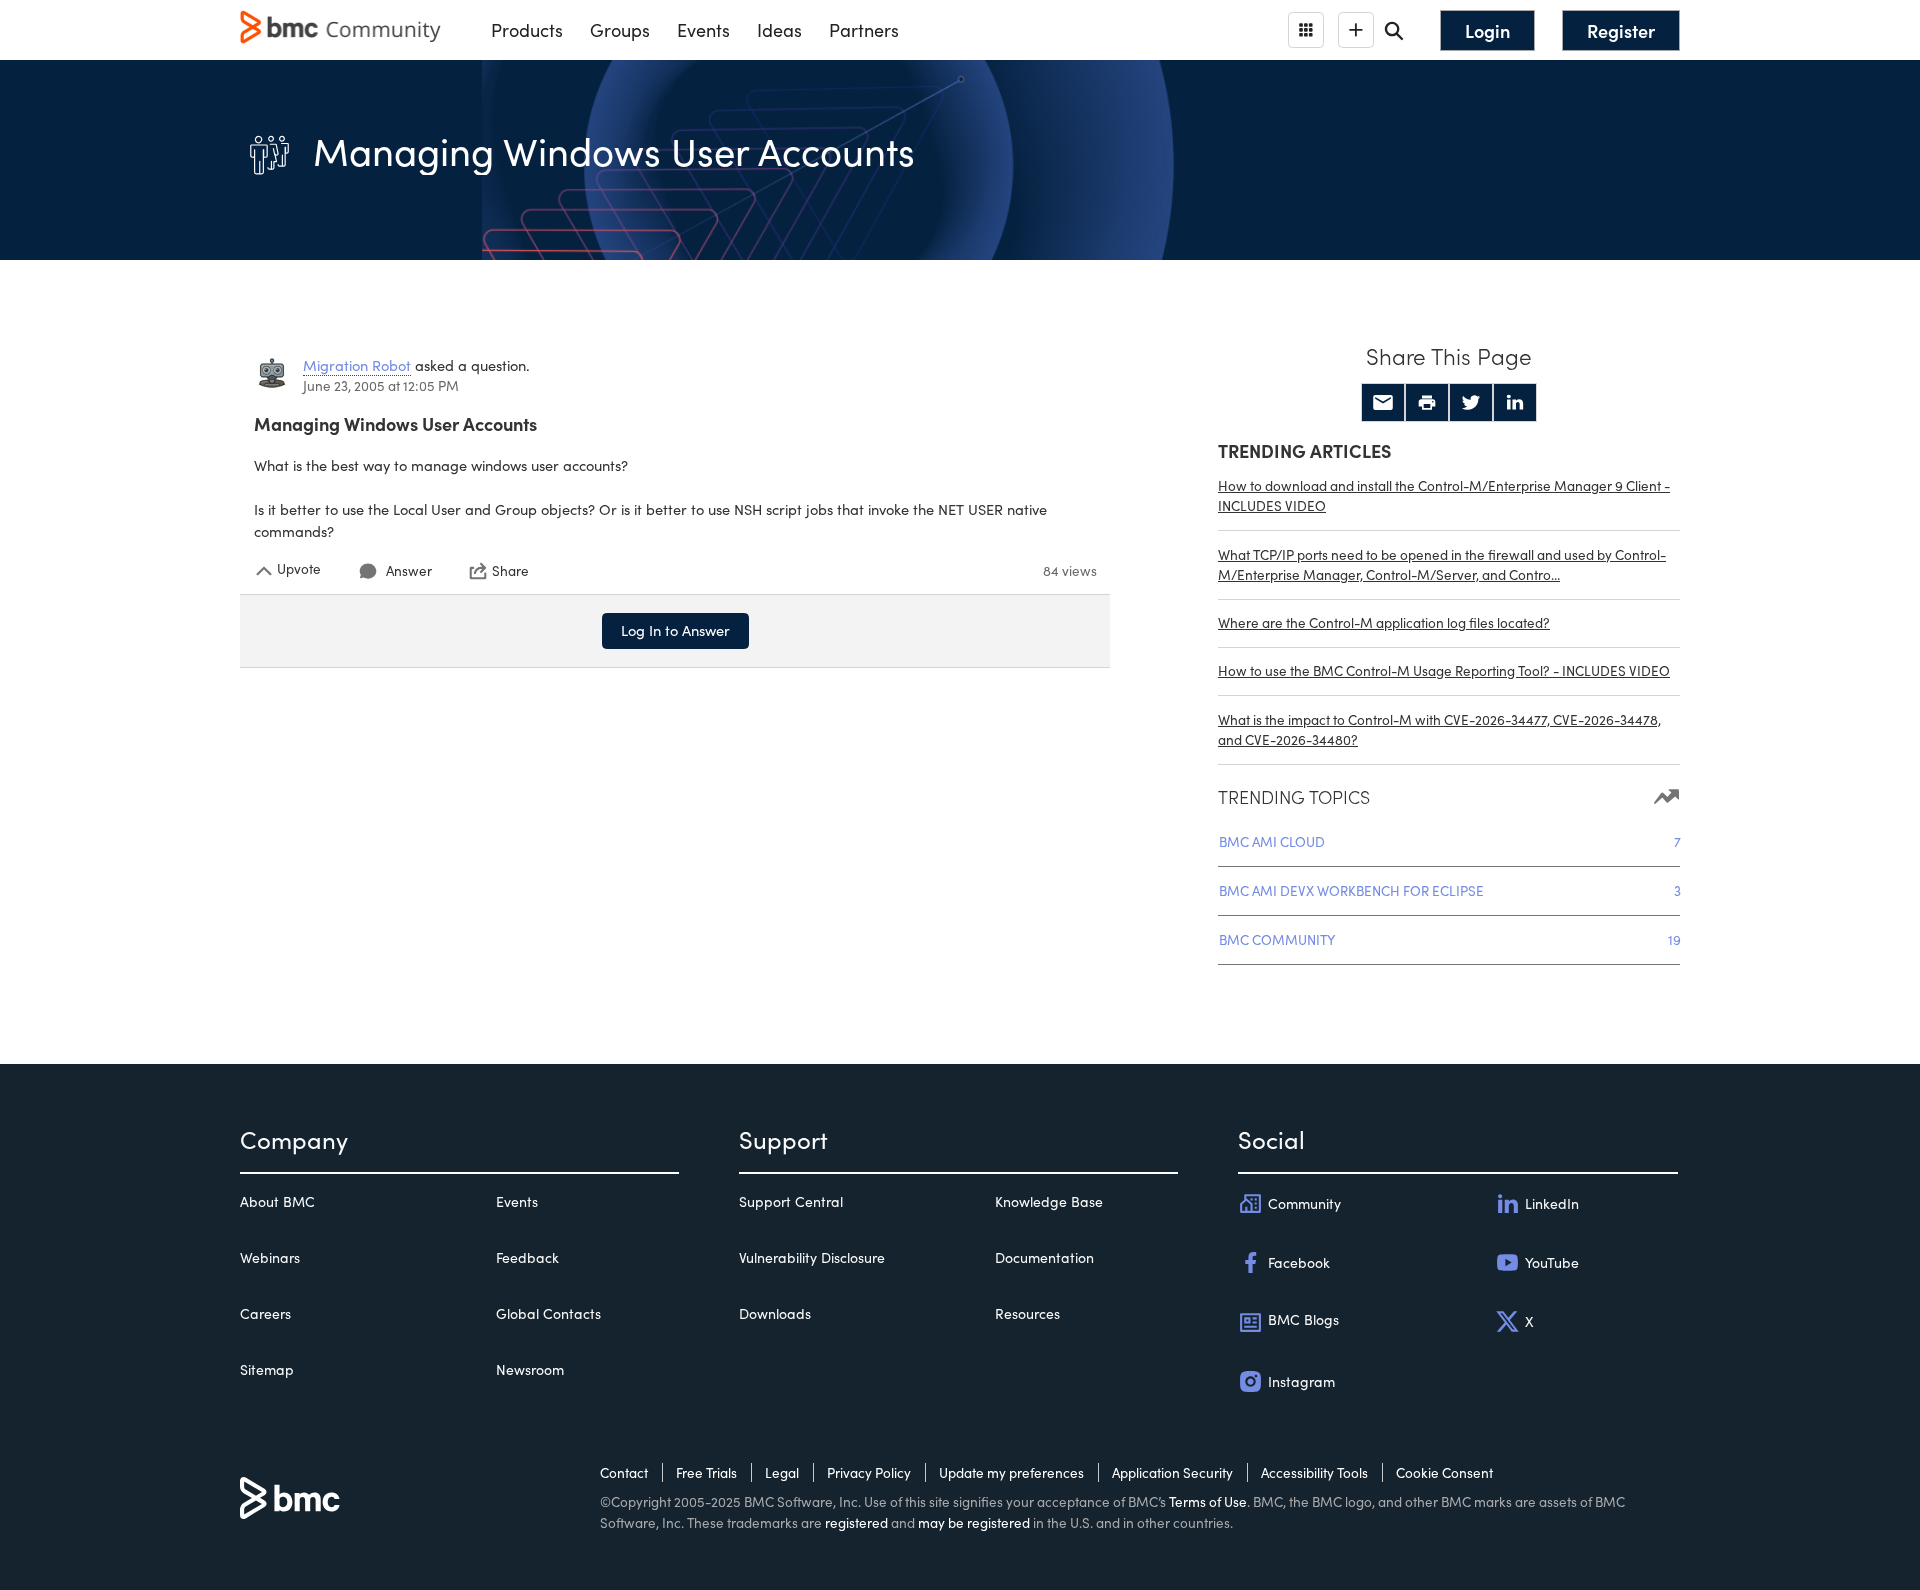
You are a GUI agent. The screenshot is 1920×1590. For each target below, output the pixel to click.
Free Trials (706, 1472)
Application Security (1172, 1472)
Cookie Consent (1444, 1472)
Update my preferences (1011, 1472)
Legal (782, 1472)
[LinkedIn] (1515, 403)
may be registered (974, 1522)
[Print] (1427, 403)
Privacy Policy (869, 1472)
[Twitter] (1471, 403)
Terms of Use (1208, 1501)
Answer (409, 570)
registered (856, 1522)
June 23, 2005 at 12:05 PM (381, 385)
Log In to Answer (675, 630)
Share (510, 571)
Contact (624, 1472)
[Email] (1383, 403)
